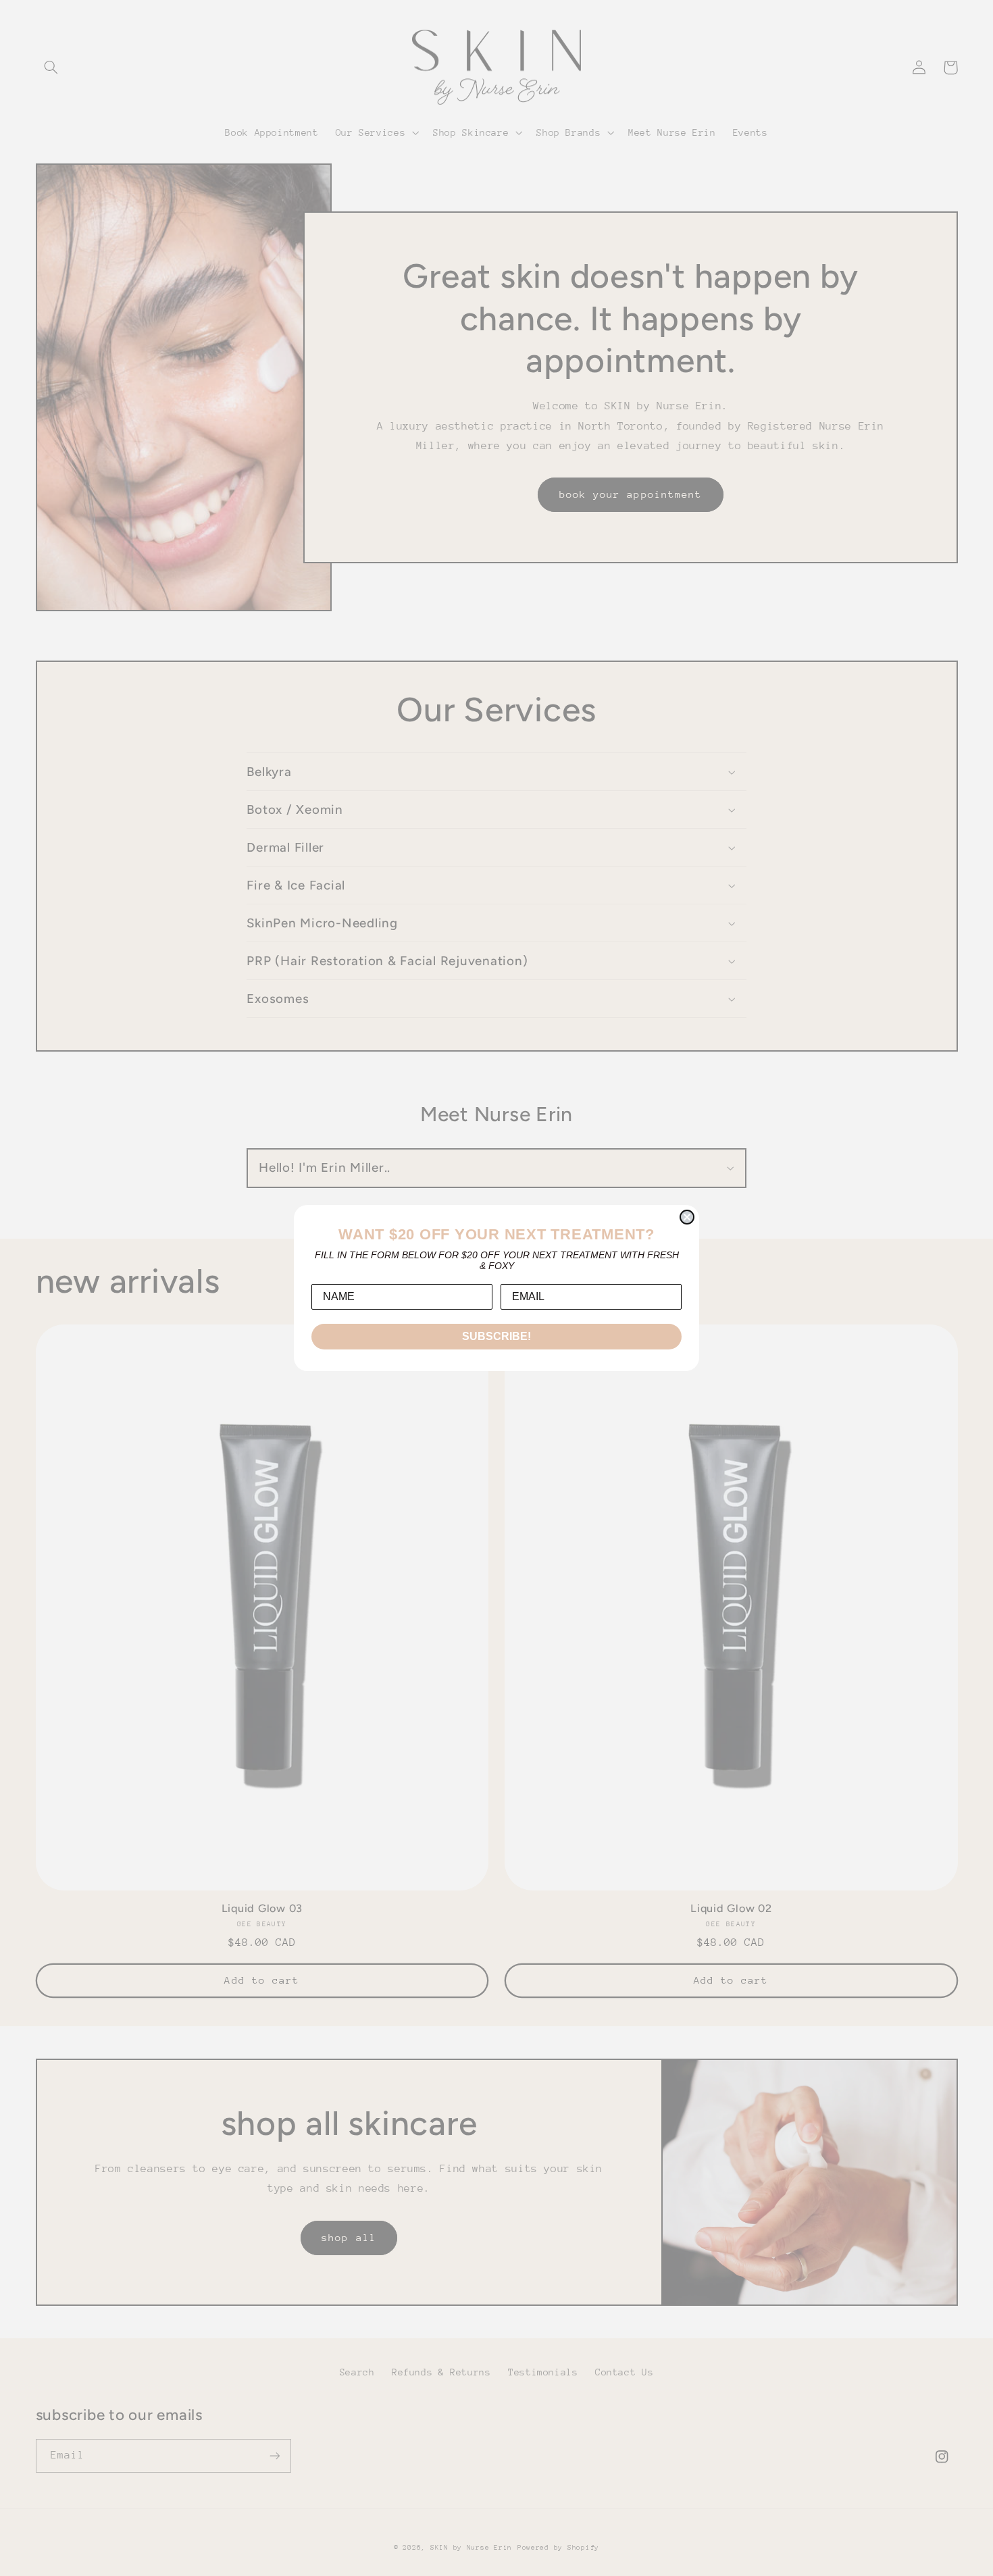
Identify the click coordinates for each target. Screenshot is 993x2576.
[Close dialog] (687, 1217)
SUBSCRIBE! (496, 1336)
